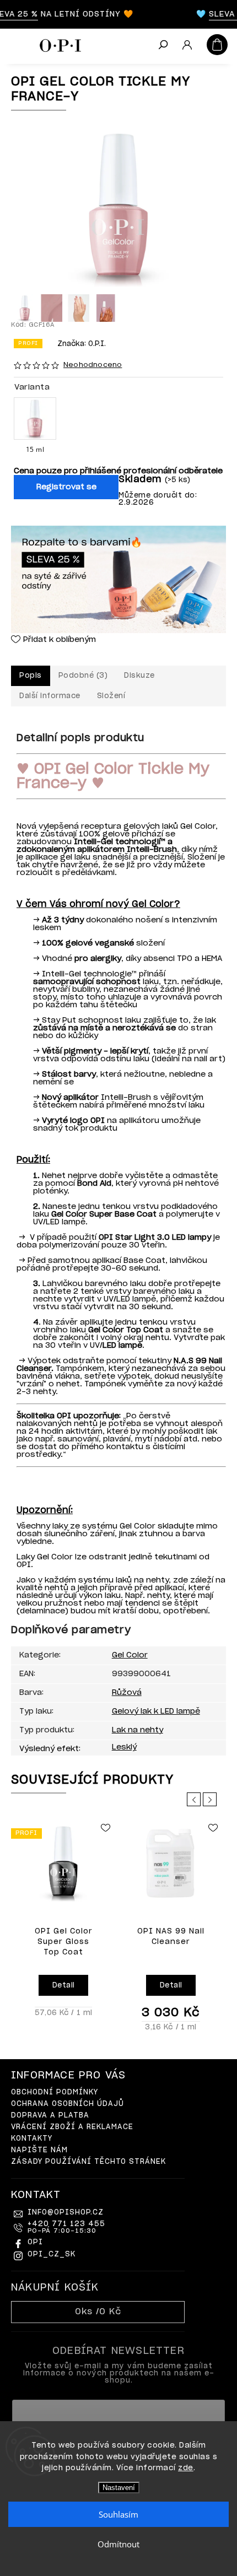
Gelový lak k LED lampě (156, 1711)
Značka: (82, 344)
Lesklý (124, 1747)
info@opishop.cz (66, 2213)
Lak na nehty (138, 1730)
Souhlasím (118, 2514)
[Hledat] (163, 46)
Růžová (127, 1693)
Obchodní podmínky (55, 2092)
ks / (98, 2312)
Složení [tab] (111, 696)
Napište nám (39, 2150)
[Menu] (17, 44)
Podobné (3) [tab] (83, 676)
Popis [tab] (31, 676)
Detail (64, 1986)
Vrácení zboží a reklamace (72, 2127)
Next (212, 1799)
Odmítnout (118, 2544)
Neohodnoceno (93, 365)
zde (186, 2468)
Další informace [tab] (50, 696)
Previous (196, 1799)
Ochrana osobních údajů (68, 2104)
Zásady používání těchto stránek (88, 2162)
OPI (35, 2242)
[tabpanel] (63, 1921)
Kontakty (32, 2139)
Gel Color (130, 1655)
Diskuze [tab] (139, 676)
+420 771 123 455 (66, 2227)
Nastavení (119, 2488)
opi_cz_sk (52, 2254)
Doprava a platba (50, 2116)
